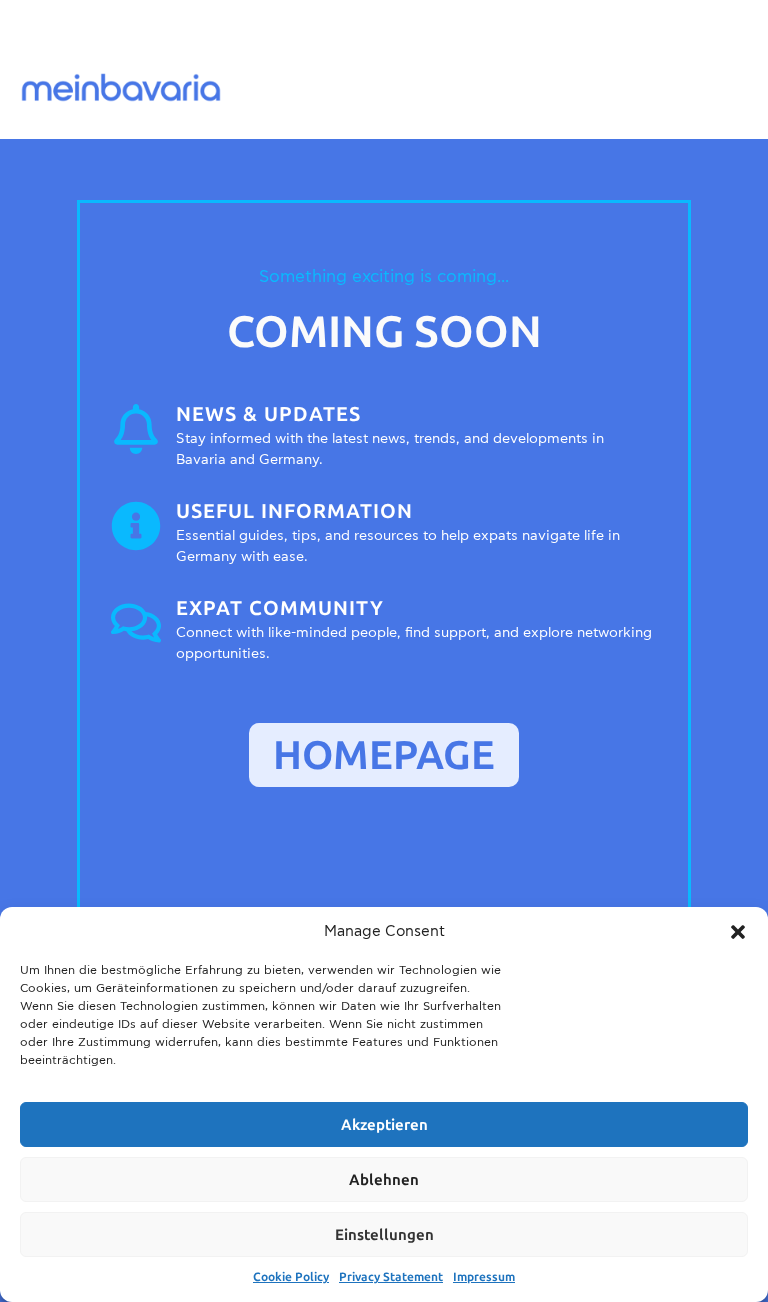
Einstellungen (384, 1235)
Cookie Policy (291, 1277)
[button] (738, 932)
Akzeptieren (384, 1125)
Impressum (484, 1277)
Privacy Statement (391, 1277)
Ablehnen (384, 1180)
